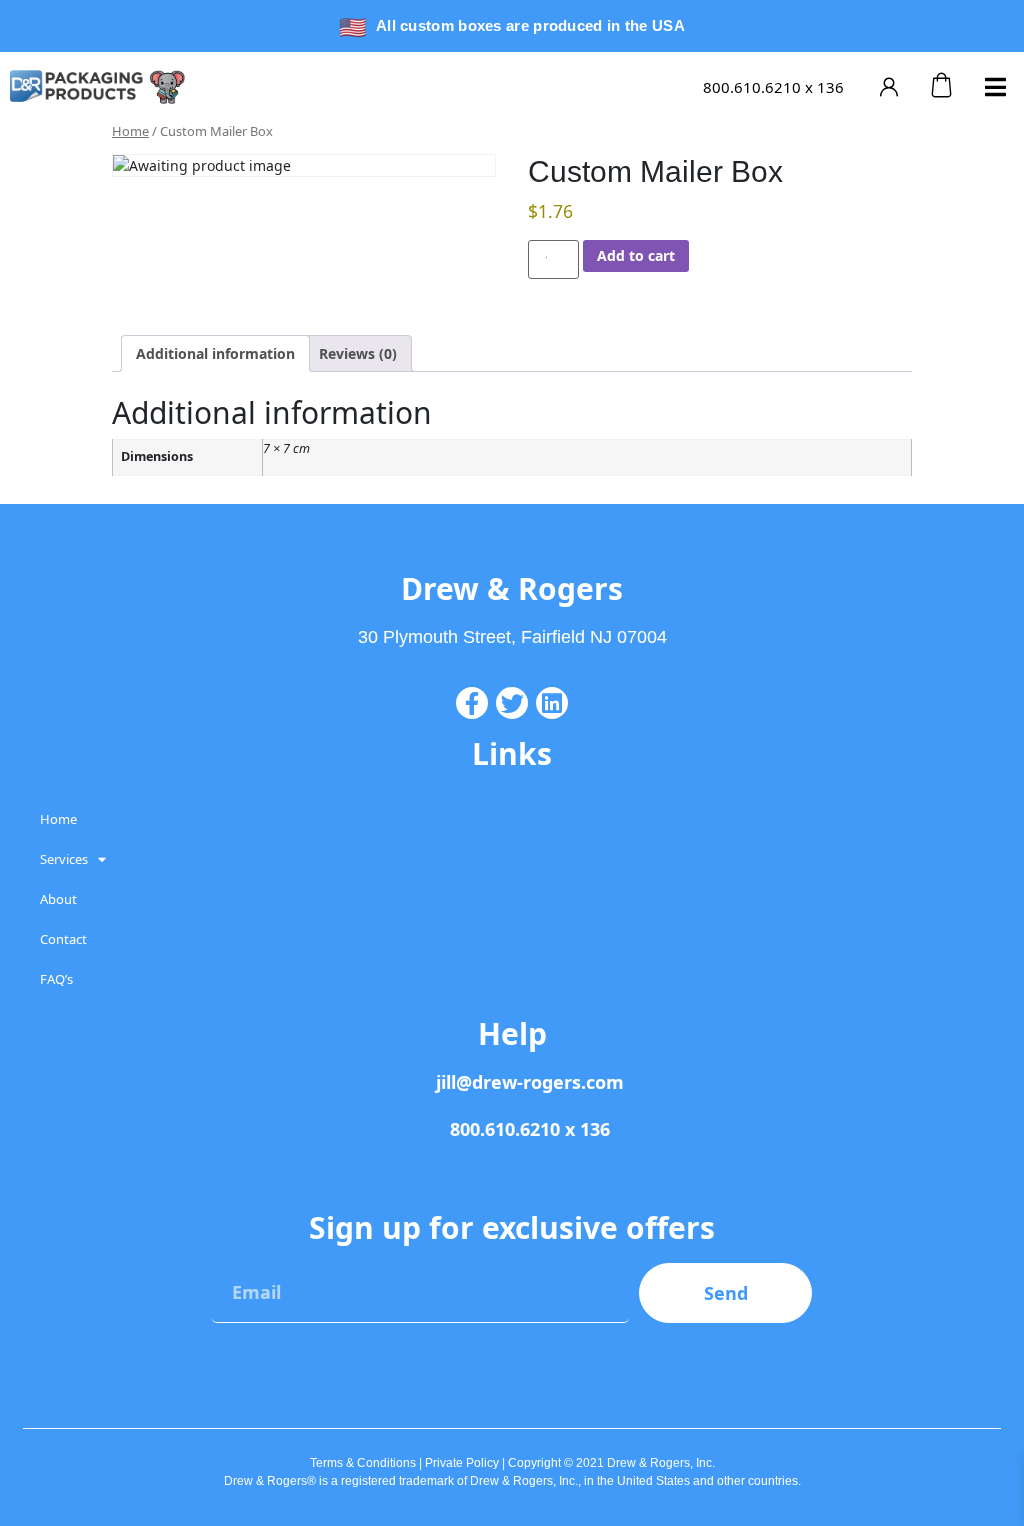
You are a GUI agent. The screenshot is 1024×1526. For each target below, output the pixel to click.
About (58, 899)
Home (130, 131)
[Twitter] (512, 703)
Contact (63, 939)
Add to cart (636, 255)
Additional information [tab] (215, 353)
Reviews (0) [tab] (358, 353)
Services (64, 859)
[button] (995, 87)
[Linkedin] (552, 703)
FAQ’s (56, 979)
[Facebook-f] (472, 703)
